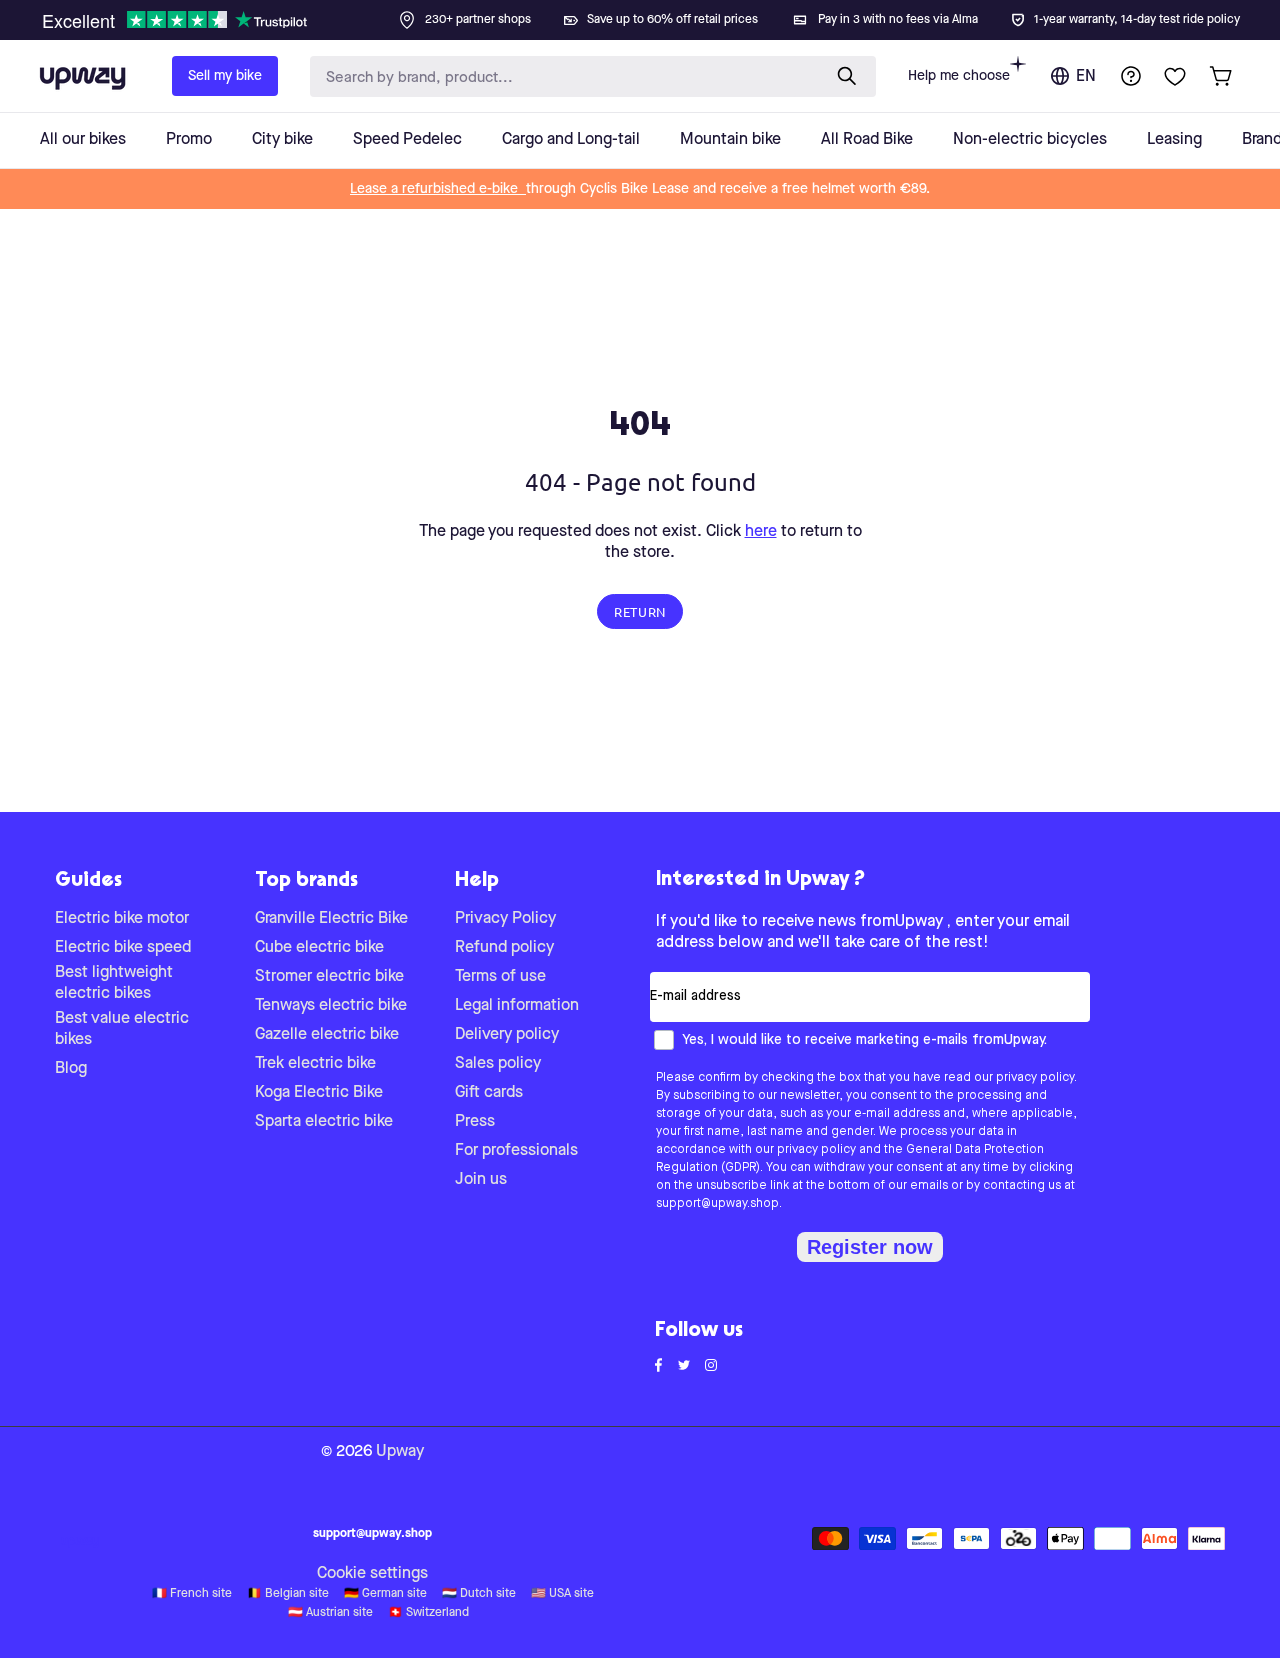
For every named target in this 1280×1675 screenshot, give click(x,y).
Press (475, 1122)
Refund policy (504, 948)
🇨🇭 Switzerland (428, 1613)
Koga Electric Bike (319, 1093)
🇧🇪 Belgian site (288, 1594)
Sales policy (498, 1064)
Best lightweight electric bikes (114, 983)
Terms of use (500, 977)
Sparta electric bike (324, 1122)
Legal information (517, 1006)
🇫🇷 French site (192, 1594)
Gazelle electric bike (327, 1035)
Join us (481, 1180)
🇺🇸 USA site (562, 1594)
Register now (870, 1247)
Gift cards (489, 1093)
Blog (71, 1069)
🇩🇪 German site (385, 1594)
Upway (400, 1452)
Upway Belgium (80, 1542)
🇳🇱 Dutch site (479, 1594)
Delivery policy (507, 1035)
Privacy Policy (505, 919)
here (761, 532)
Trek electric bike (315, 1064)
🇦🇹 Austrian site (330, 1613)
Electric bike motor (122, 919)
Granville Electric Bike (331, 919)
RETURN (640, 611)
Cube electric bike (319, 948)
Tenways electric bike (331, 1006)
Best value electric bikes (122, 1029)
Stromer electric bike (329, 977)
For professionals (516, 1151)
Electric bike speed (123, 948)
